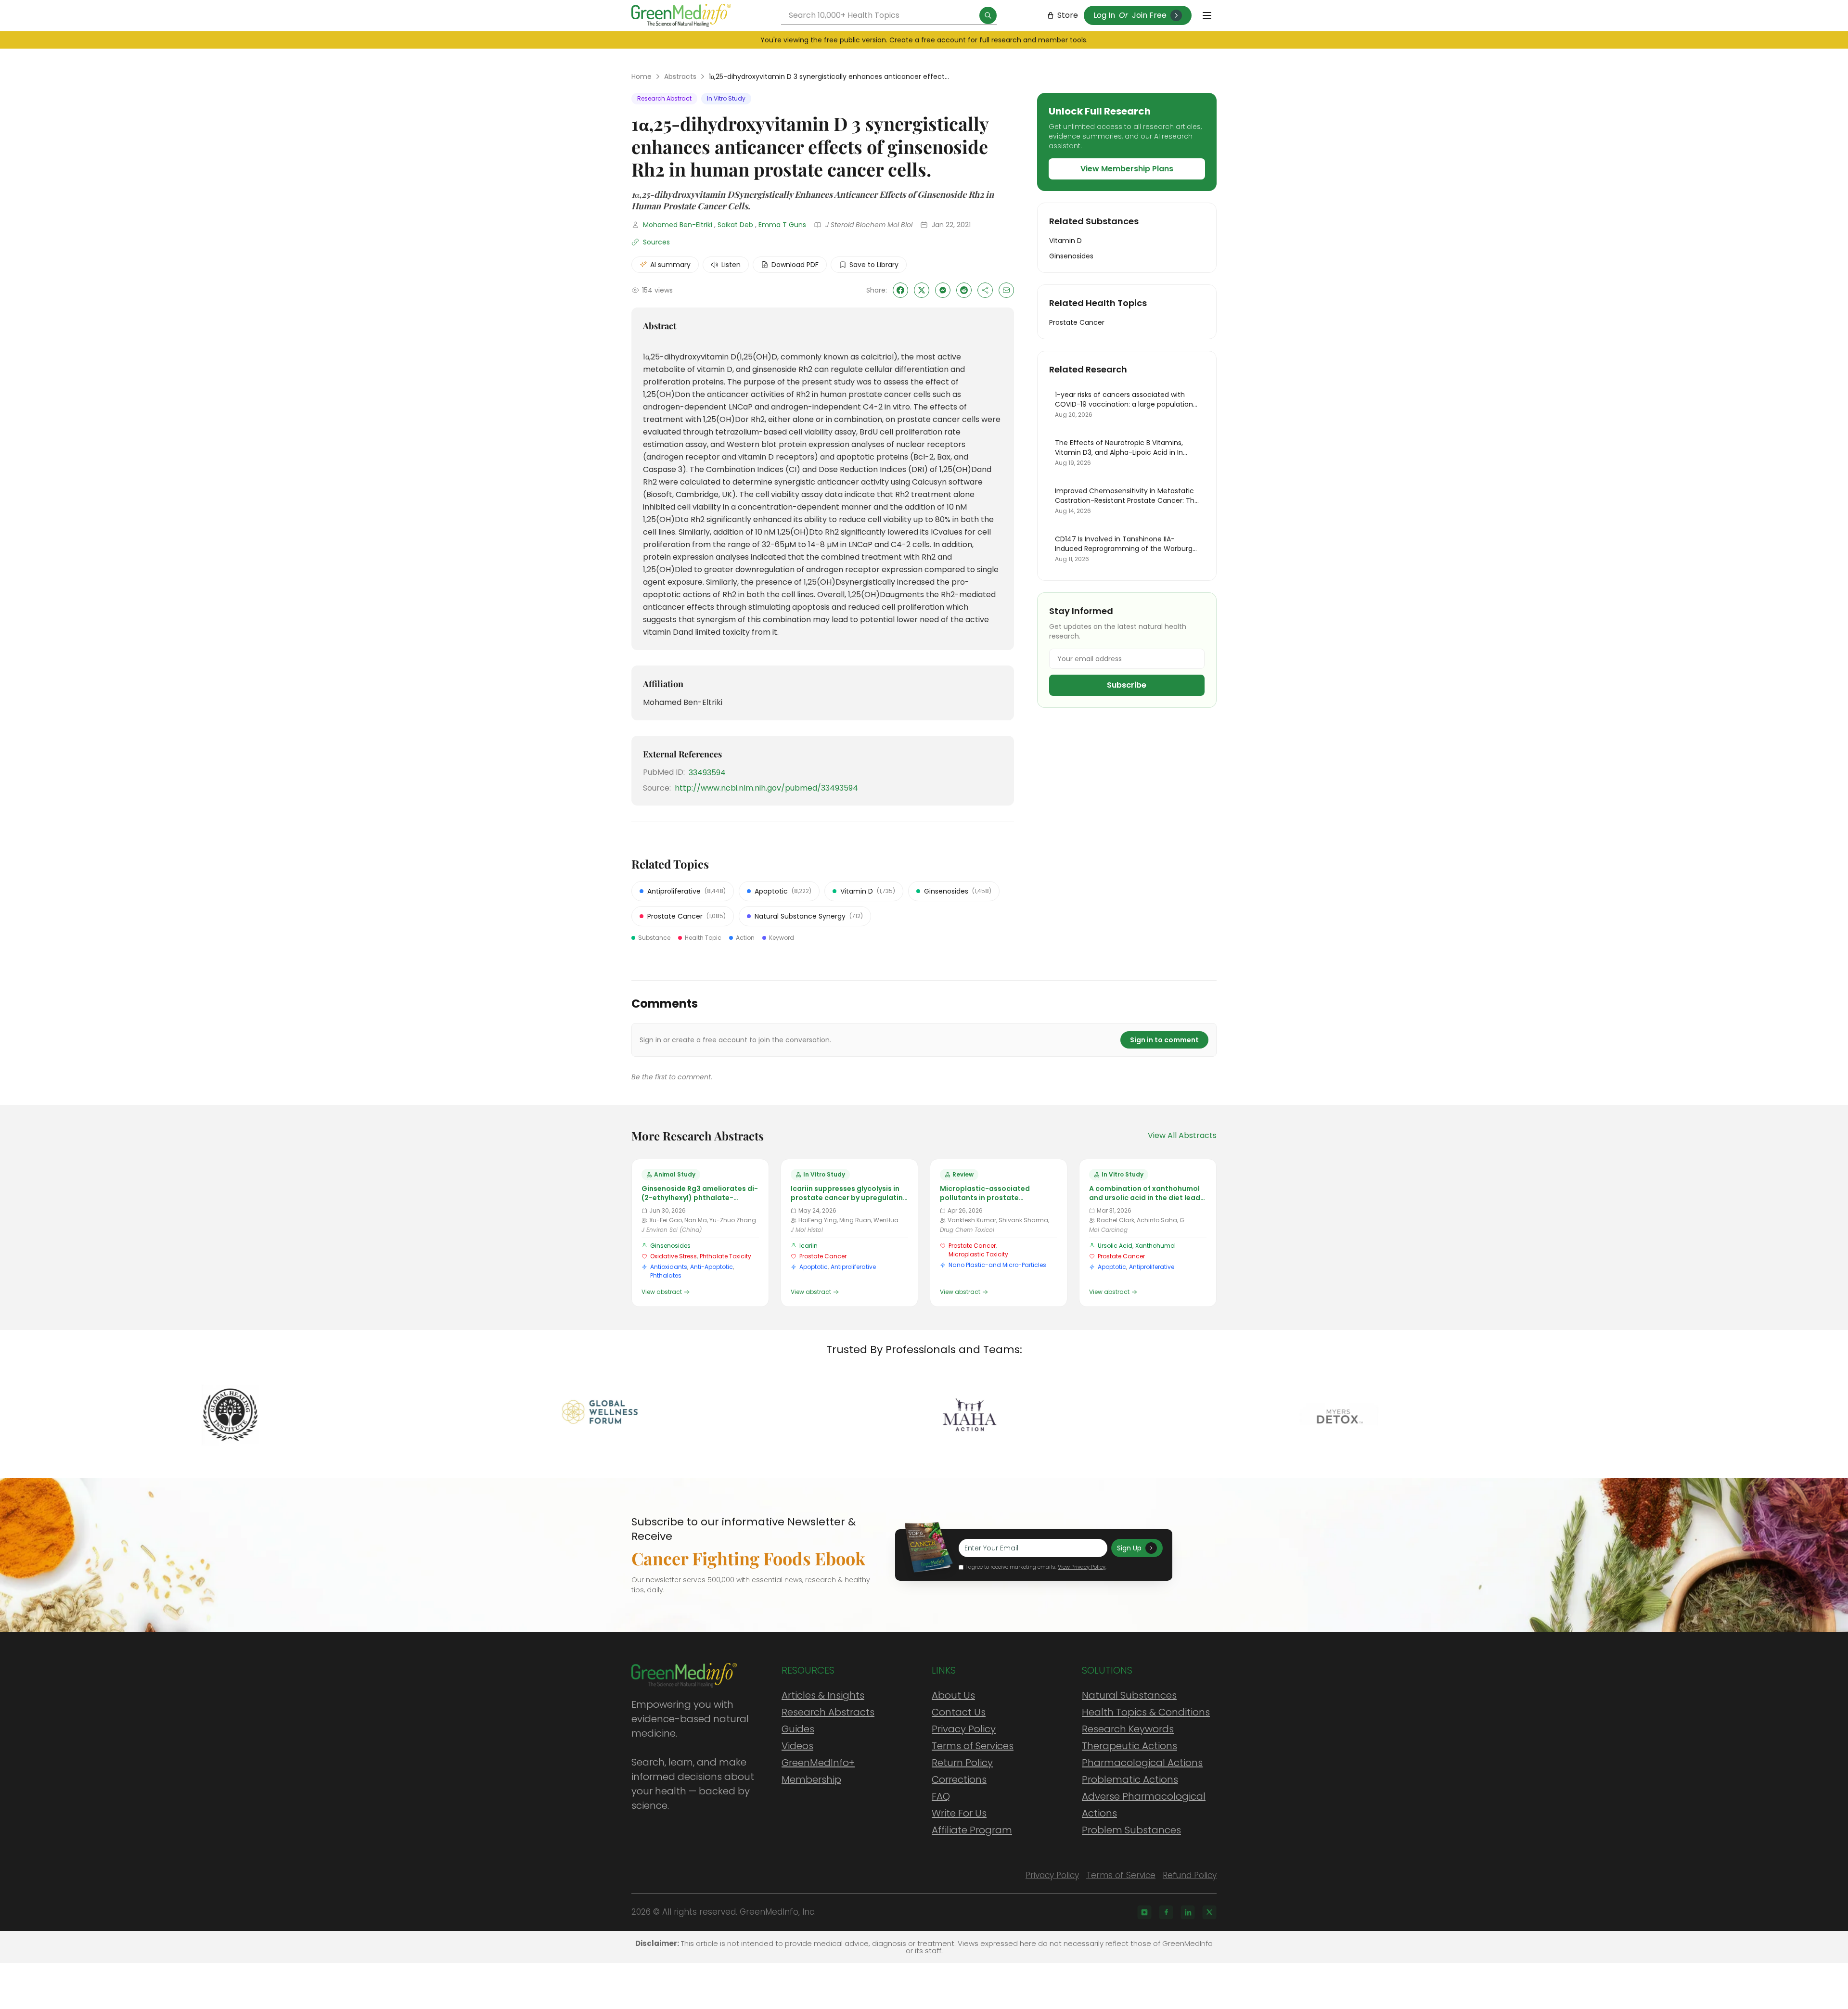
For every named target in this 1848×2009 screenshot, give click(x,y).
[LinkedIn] (1188, 1912)
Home (642, 77)
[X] (1209, 1912)
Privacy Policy (964, 1729)
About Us (953, 1695)
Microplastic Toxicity (978, 1254)
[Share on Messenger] (943, 290)
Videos (797, 1746)
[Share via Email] (1006, 290)
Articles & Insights (823, 1695)
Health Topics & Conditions (1146, 1712)
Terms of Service (1121, 1875)
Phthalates (666, 1275)
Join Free (1149, 15)
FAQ (941, 1796)
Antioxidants (669, 1267)
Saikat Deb (735, 225)
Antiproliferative (853, 1267)
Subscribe (1127, 685)
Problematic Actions (1130, 1779)
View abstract (662, 1292)
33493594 (707, 773)
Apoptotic (814, 1267)
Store (1068, 15)
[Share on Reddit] (964, 290)
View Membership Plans (1127, 169)
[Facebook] (1166, 1912)
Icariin (808, 1246)
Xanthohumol (1155, 1246)
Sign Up (1129, 1548)
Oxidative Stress (674, 1256)
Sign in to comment (1164, 1040)
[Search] (988, 15)
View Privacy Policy (1082, 1567)
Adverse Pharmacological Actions (1144, 1805)
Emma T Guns (782, 225)
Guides (798, 1729)
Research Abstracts (828, 1712)
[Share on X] (922, 290)
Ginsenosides (670, 1246)
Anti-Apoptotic (712, 1267)
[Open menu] (1207, 15)
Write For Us (959, 1813)
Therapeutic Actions (1129, 1746)
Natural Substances (1129, 1695)
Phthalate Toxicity (725, 1256)
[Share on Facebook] (900, 290)
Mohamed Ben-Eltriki (678, 225)
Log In (1104, 15)
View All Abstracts (1182, 1135)
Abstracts (680, 77)
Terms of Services (973, 1746)
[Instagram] (1144, 1912)
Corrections (959, 1779)
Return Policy (962, 1763)
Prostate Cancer (823, 1256)
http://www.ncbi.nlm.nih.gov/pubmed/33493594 (766, 788)
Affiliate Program (972, 1830)
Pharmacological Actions (1142, 1763)
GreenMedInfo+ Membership (818, 1771)
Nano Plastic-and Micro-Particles (997, 1265)
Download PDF (795, 265)
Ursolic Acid (1115, 1246)
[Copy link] (985, 290)
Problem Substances (1131, 1830)
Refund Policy (1190, 1875)
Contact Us (959, 1712)
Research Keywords (1128, 1729)
